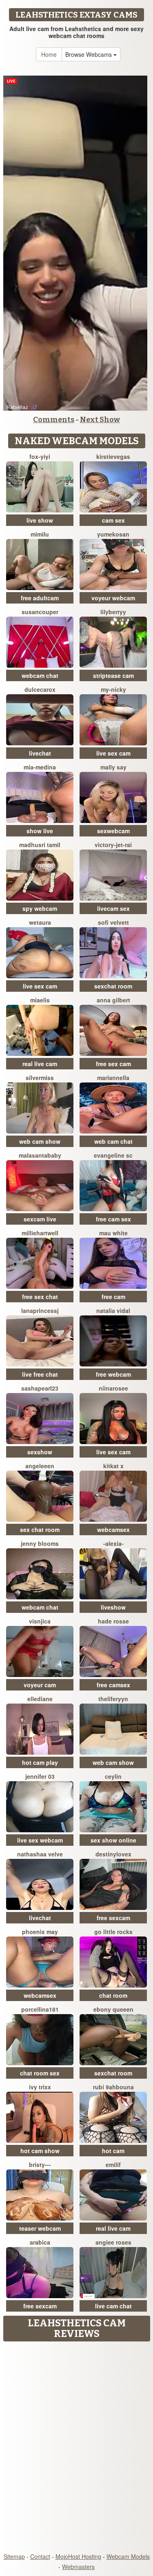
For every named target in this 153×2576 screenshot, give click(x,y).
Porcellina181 (40, 2009)
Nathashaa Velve (40, 1854)
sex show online (113, 1840)
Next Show (100, 420)
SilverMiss (40, 1078)
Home (49, 54)
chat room (113, 1995)
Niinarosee (113, 1388)
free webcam (113, 1374)
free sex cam (113, 1064)
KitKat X (113, 1466)
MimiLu (40, 534)
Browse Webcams (89, 54)
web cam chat (113, 1141)
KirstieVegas (113, 456)
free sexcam (113, 1918)
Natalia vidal (113, 1310)
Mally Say (113, 767)
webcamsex (113, 1529)
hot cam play (40, 1762)
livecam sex (113, 908)
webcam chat (40, 675)
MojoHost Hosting (78, 2556)
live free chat (40, 1374)
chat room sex (40, 2073)
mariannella (113, 1078)
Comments (54, 420)
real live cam (40, 1064)
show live (40, 831)
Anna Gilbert (113, 1000)
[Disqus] (76, 2448)
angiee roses (113, 2242)
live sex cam (113, 753)
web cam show (40, 1141)
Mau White (113, 1233)
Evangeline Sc (113, 1155)
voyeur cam (40, 1685)
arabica (40, 2242)
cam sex (113, 520)
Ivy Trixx (40, 2087)
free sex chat (40, 1297)
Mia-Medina (40, 767)
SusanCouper (40, 612)
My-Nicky (113, 689)
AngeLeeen (40, 1466)
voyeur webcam (113, 598)
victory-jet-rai (113, 845)
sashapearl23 (40, 1388)
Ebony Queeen (113, 2009)
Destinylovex (113, 1854)
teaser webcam (40, 2228)
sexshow (40, 1452)
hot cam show (40, 2151)
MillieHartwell (40, 1233)
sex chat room (40, 1529)
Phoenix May (40, 1932)
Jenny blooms (40, 1543)
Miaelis (40, 1000)
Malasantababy (40, 1155)
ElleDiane (40, 1699)
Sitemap (14, 2556)
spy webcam (40, 908)
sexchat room (113, 986)
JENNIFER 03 (40, 1776)
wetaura (40, 922)
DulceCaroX (40, 689)
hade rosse (113, 1621)
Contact (40, 2556)
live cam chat (113, 2306)
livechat (40, 753)
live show (40, 520)
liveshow (113, 1607)
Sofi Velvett (113, 922)
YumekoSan (113, 534)
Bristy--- (40, 2165)
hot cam (113, 2151)
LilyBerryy (113, 612)
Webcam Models (128, 2556)
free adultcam (40, 598)
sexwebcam (113, 831)
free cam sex (113, 1219)
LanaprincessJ (40, 1310)
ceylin (113, 1776)
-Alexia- (113, 1543)
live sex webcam (40, 1840)
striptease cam (113, 675)
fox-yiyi (40, 456)
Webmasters (78, 2567)
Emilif (113, 2165)
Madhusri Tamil (40, 845)
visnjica (40, 1621)
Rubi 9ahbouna (113, 2087)
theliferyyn (113, 1699)
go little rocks (113, 1932)
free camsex (113, 1685)
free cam (113, 1297)
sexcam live (40, 1219)
